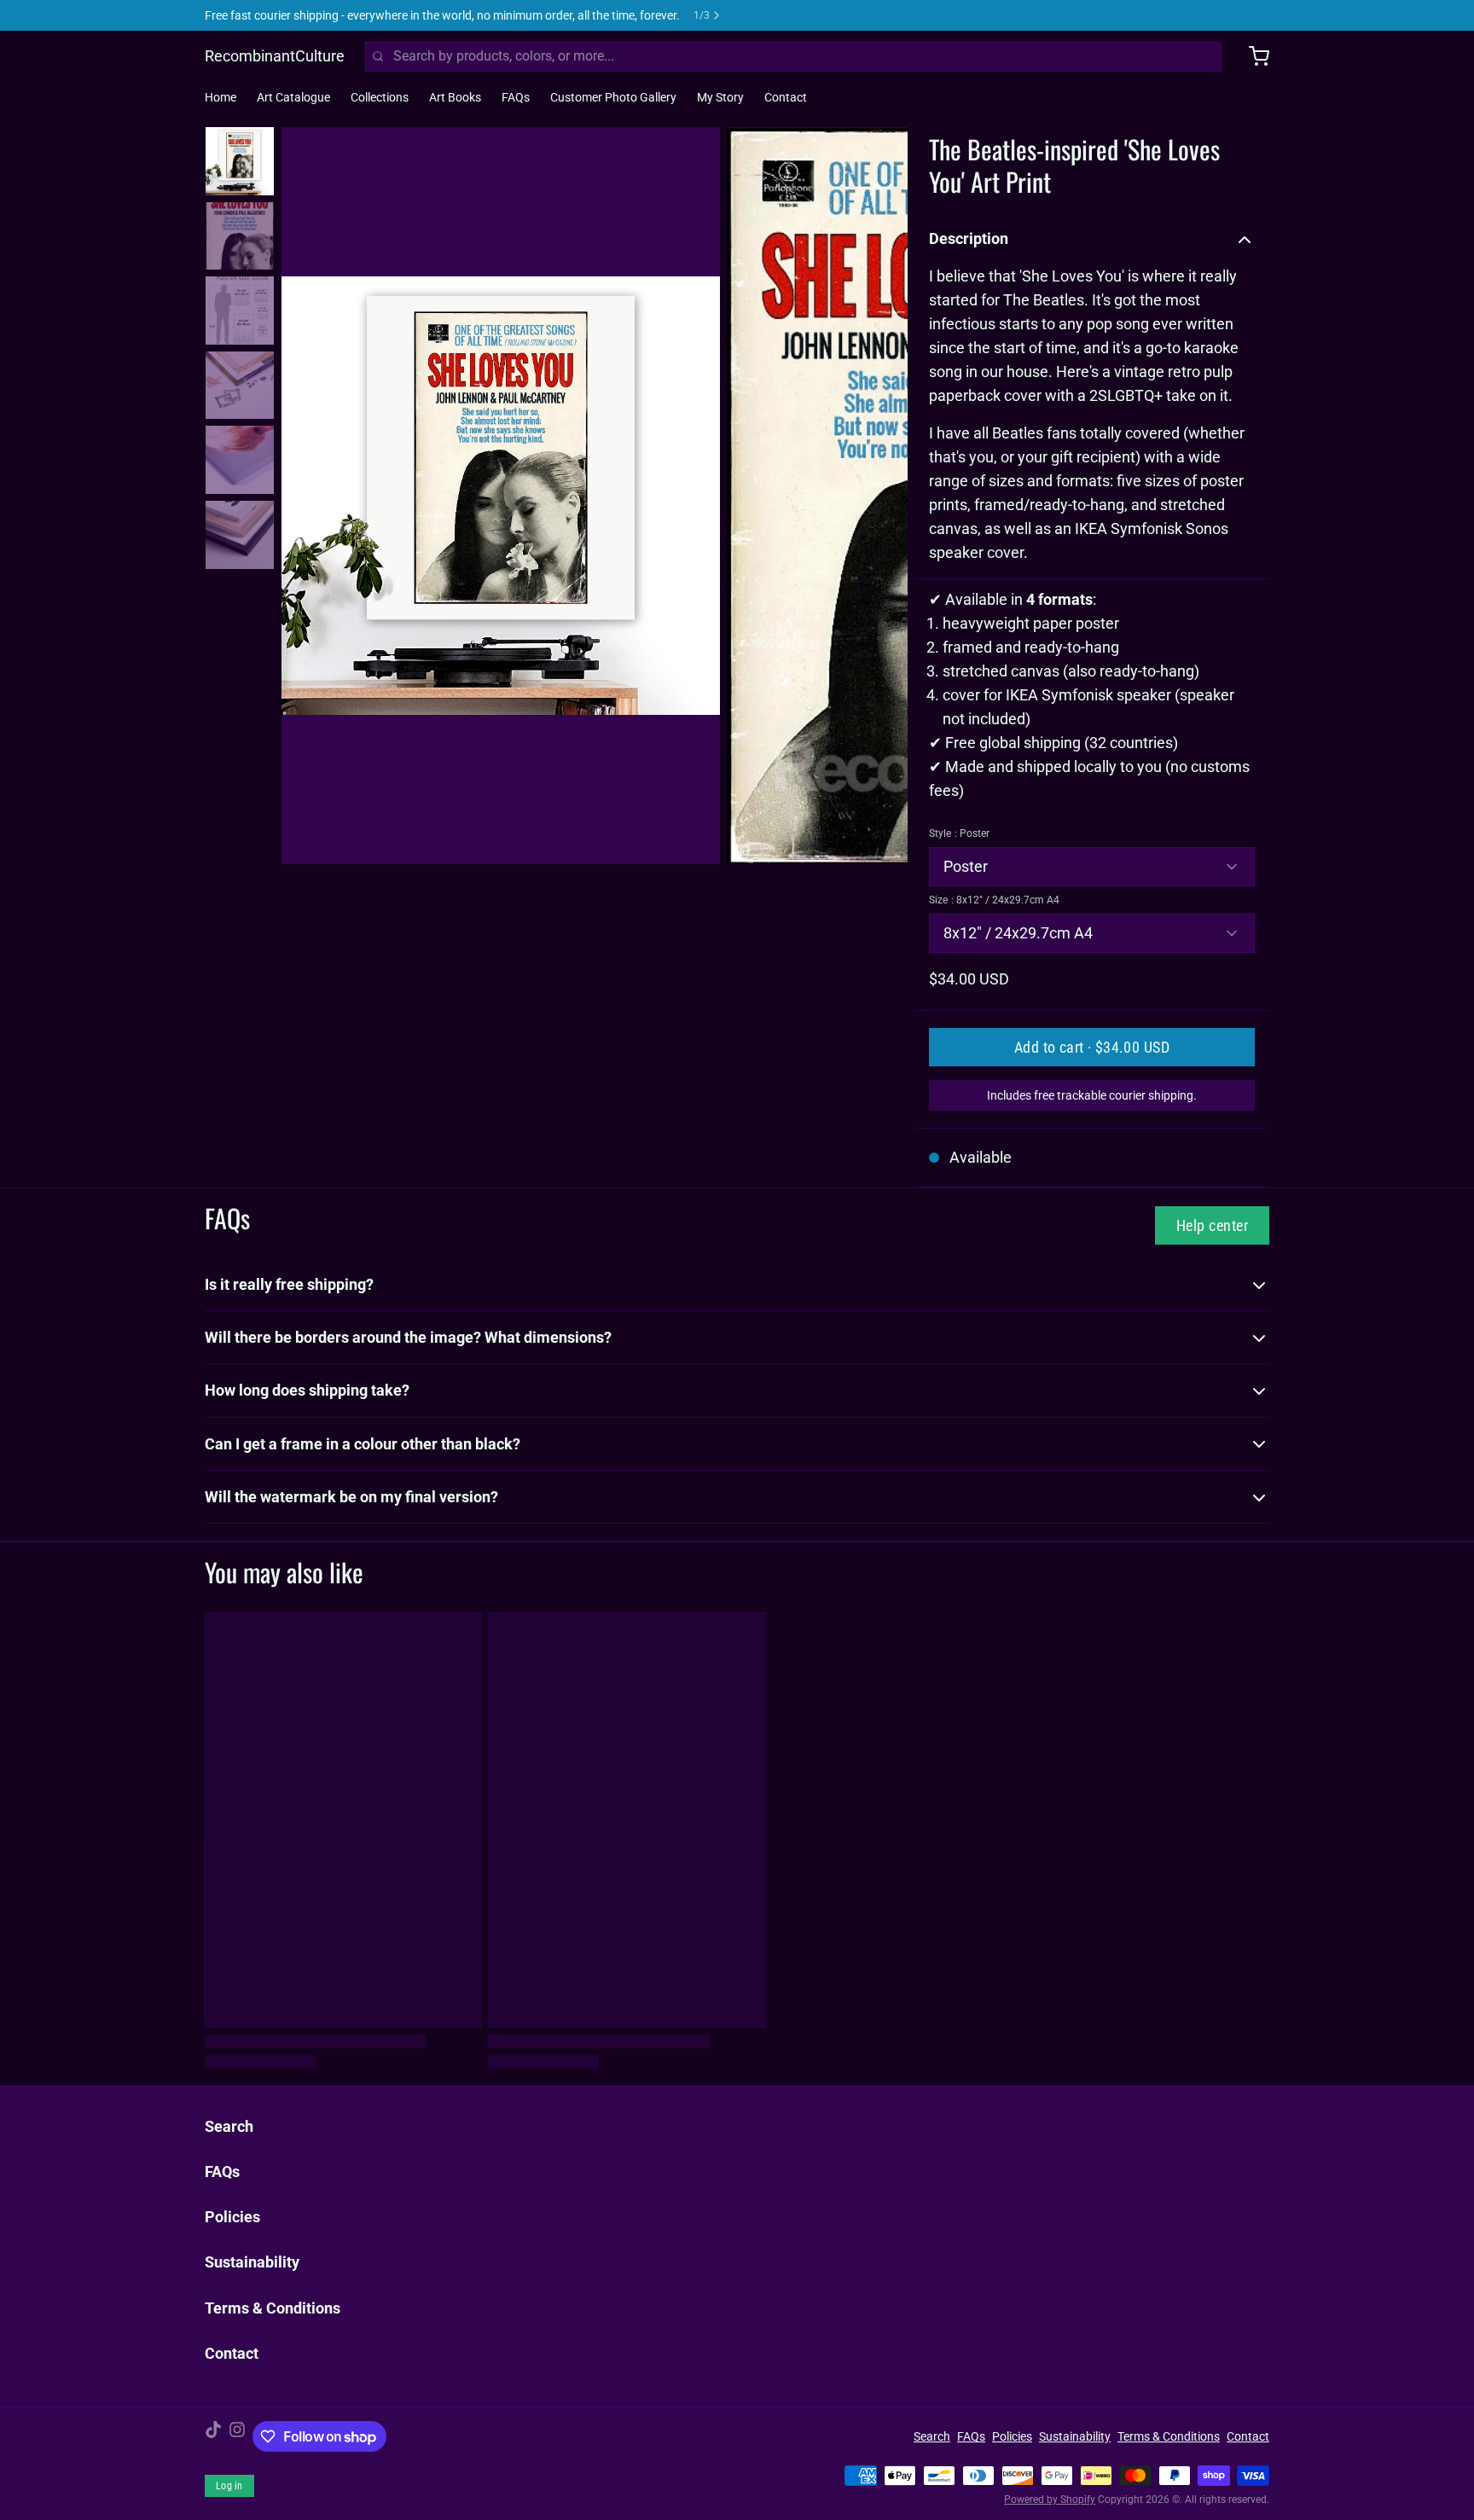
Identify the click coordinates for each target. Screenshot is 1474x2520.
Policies (232, 2217)
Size (994, 900)
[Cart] (1252, 56)
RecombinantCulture (275, 56)
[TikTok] (213, 2436)
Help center (1212, 1225)
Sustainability (252, 2262)
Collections (380, 97)
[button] (1092, 1047)
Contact (786, 97)
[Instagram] (237, 2436)
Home (221, 97)
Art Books (455, 97)
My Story (720, 97)
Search (229, 2126)
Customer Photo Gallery (613, 97)
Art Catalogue (293, 97)
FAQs (516, 97)
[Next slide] (881, 492)
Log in (229, 2486)
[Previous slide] (308, 492)
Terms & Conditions (273, 2308)
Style (959, 833)
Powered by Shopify (1050, 2500)
